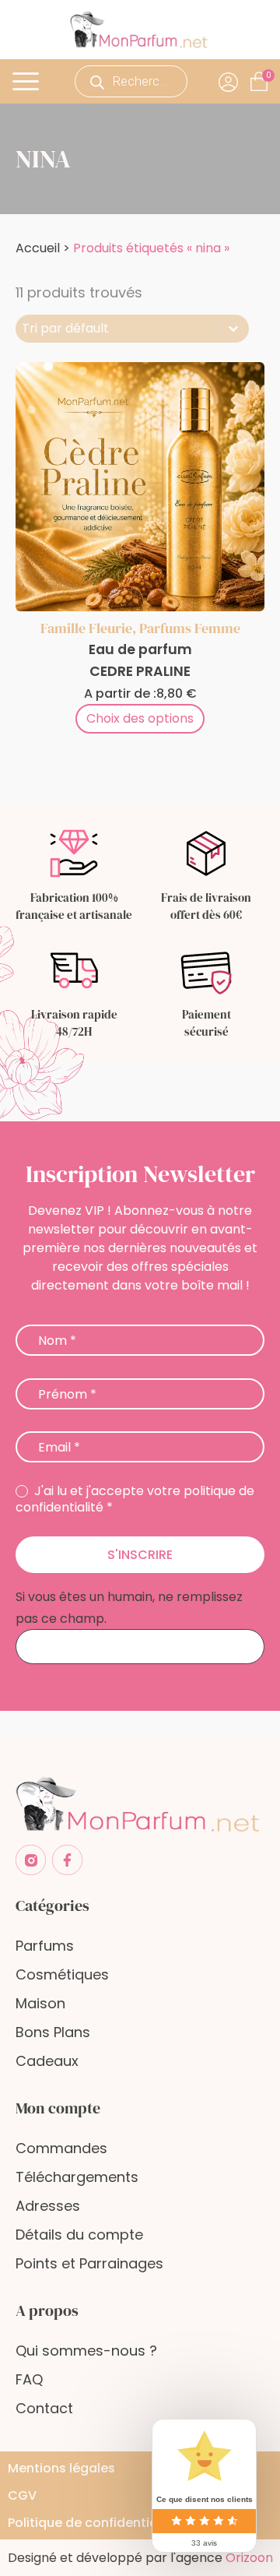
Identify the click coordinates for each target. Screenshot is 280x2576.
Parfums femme (190, 628)
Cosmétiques (62, 1974)
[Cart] (268, 75)
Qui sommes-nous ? (86, 2351)
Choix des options (140, 718)
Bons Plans (53, 2032)
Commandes (61, 2148)
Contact (44, 2408)
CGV (22, 2495)
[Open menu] (28, 82)
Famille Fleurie (86, 628)
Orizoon (249, 2558)
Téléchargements (77, 2177)
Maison (40, 2003)
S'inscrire (140, 1555)
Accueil (38, 248)
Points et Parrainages (89, 2263)
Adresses (48, 2206)
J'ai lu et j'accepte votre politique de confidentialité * (135, 1500)
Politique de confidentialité (93, 2523)
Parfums (45, 1946)
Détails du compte (79, 2235)
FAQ (29, 2379)
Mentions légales (61, 2468)
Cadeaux (47, 2061)
